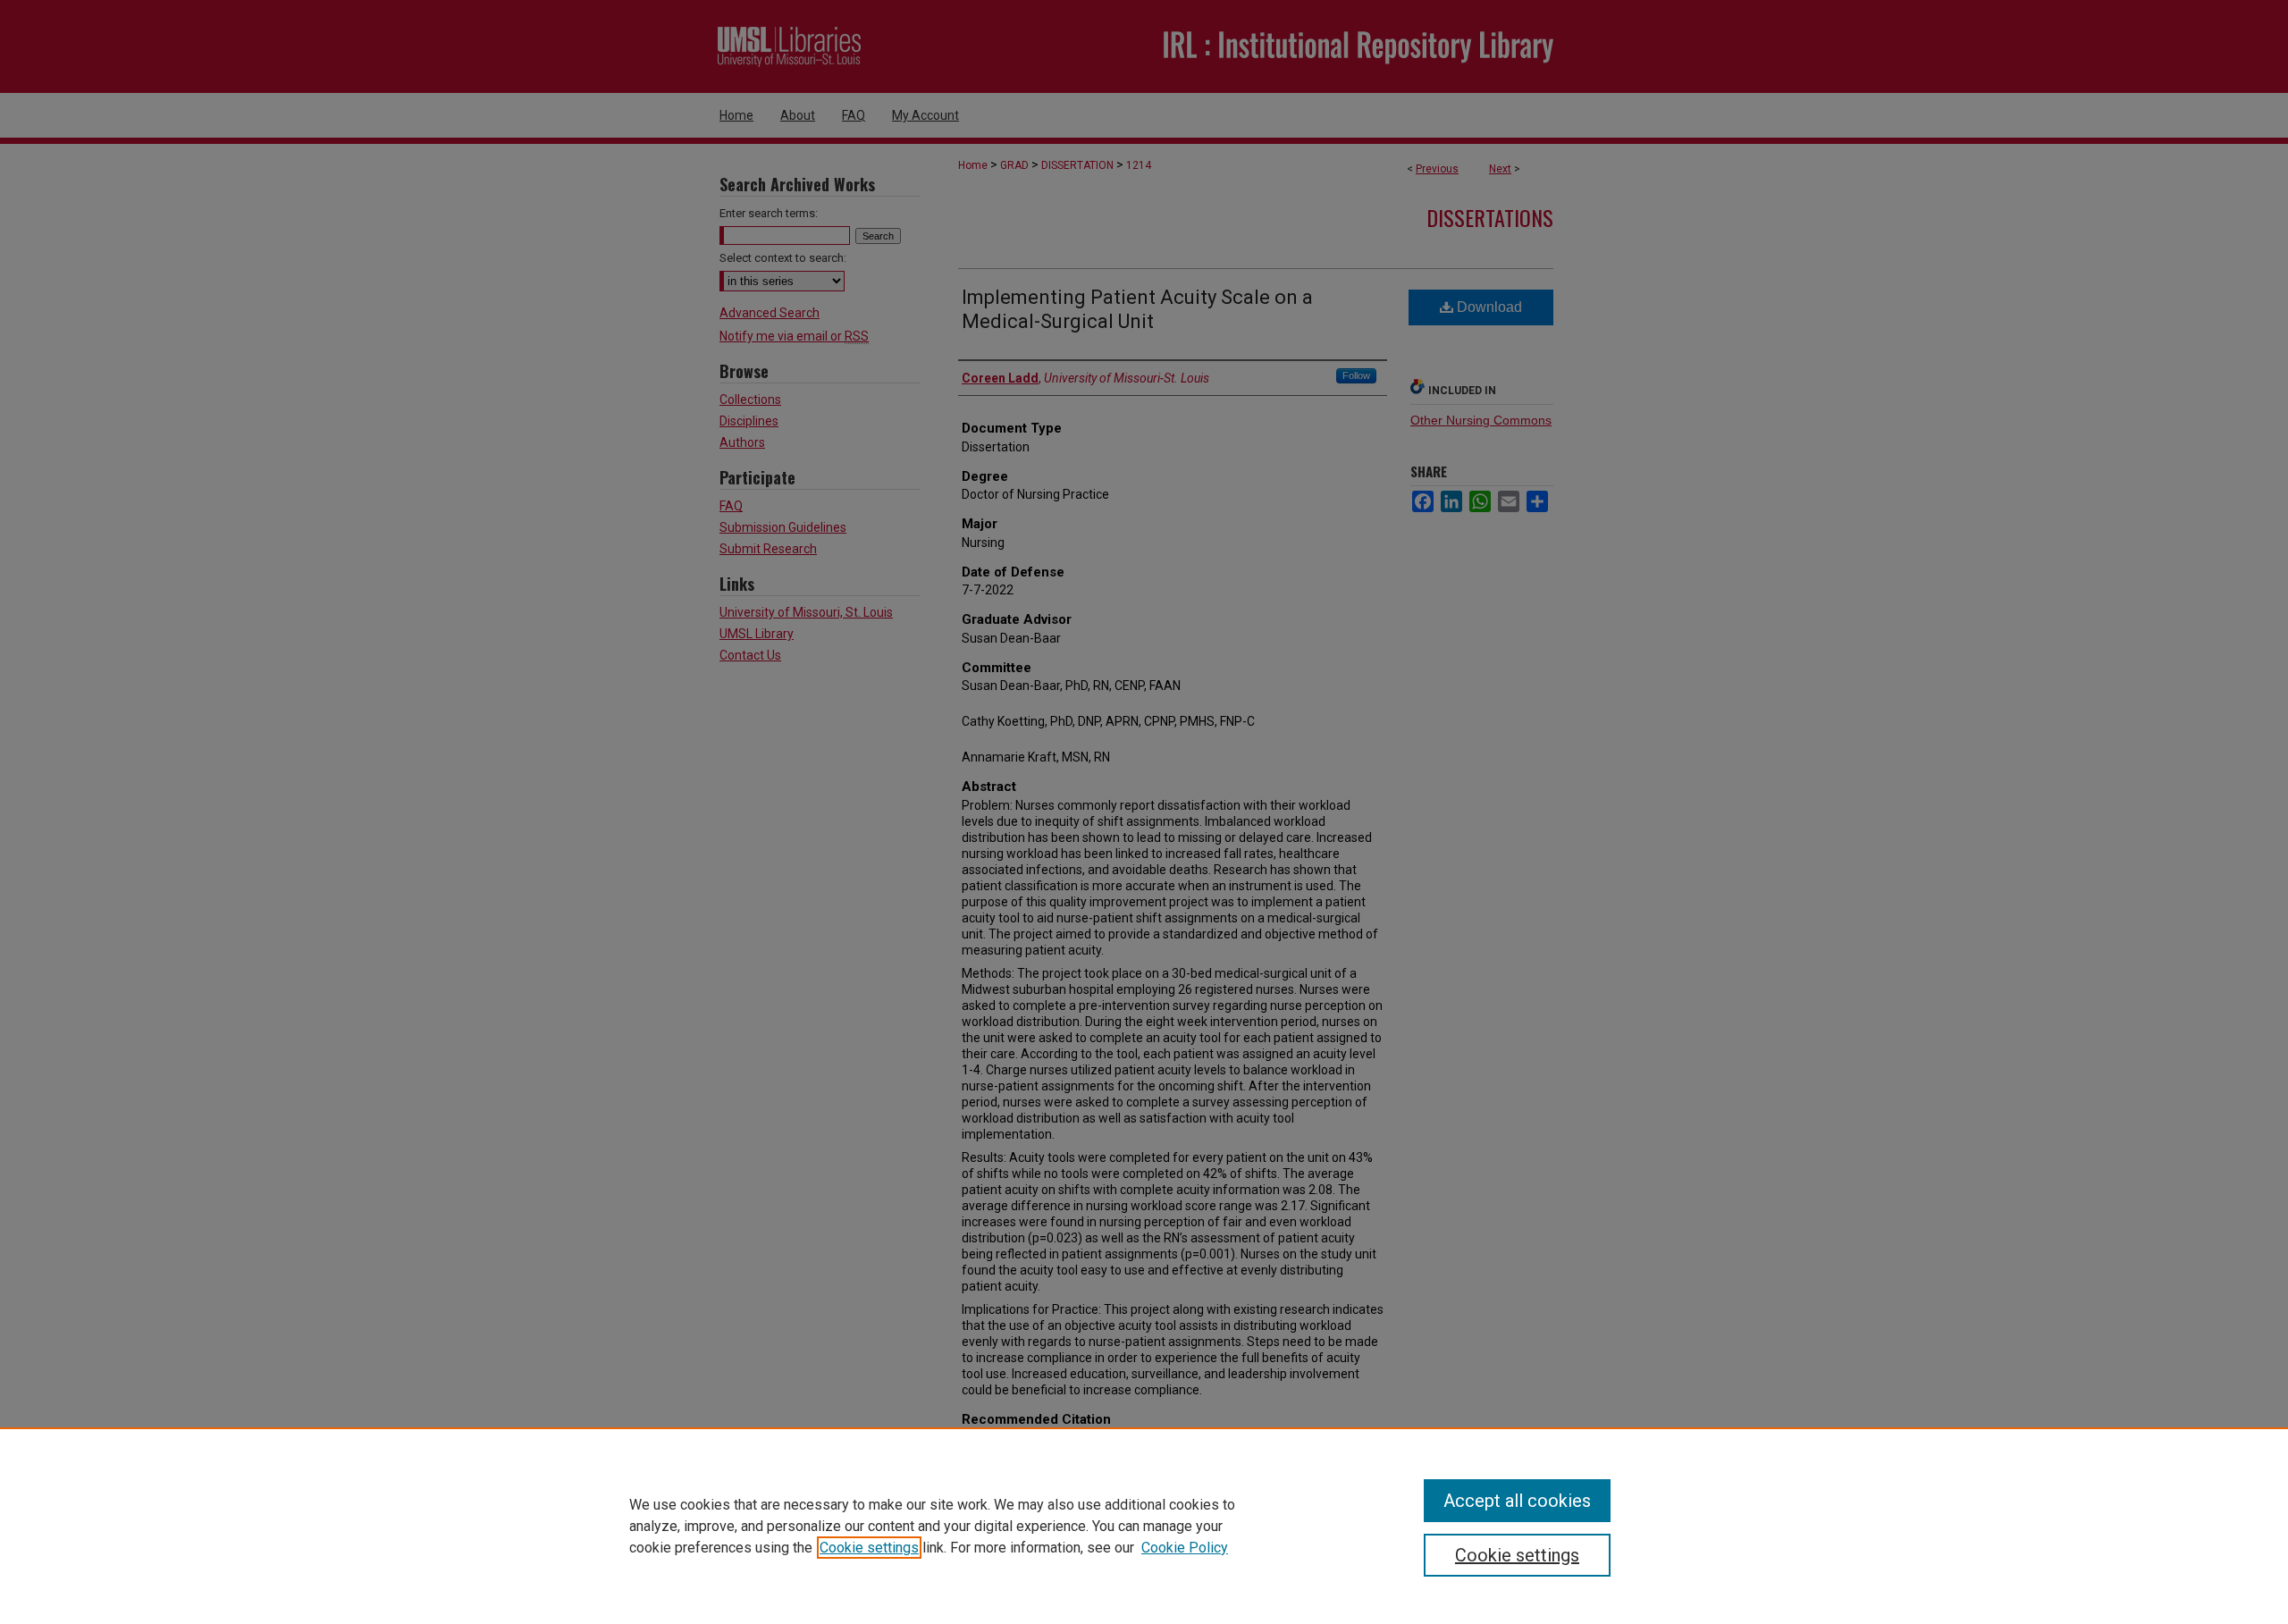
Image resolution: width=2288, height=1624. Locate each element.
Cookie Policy (1185, 1548)
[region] (1144, 1526)
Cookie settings (869, 1548)
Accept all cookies (1517, 1501)
